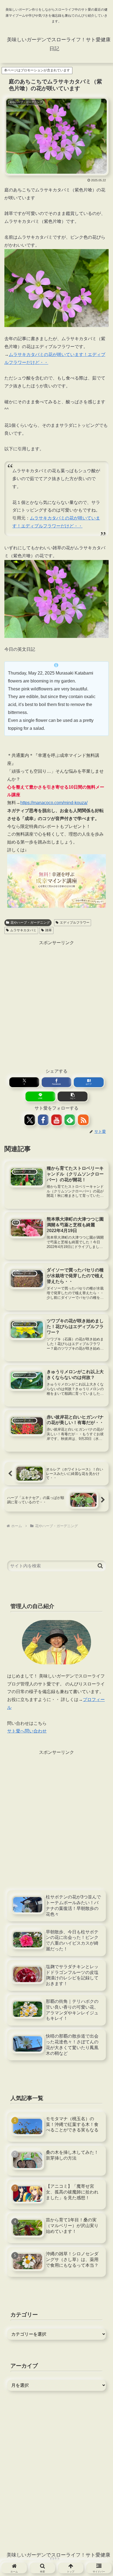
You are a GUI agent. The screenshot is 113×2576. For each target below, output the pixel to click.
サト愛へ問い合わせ (27, 1731)
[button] (73, 1096)
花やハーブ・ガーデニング (30, 923)
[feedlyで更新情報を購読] (70, 1120)
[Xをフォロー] (30, 1120)
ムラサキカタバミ (23, 930)
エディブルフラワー (75, 923)
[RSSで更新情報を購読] (83, 1120)
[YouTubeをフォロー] (57, 1120)
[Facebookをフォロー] (43, 1120)
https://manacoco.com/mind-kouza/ (54, 803)
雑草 (49, 930)
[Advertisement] (56, 1003)
